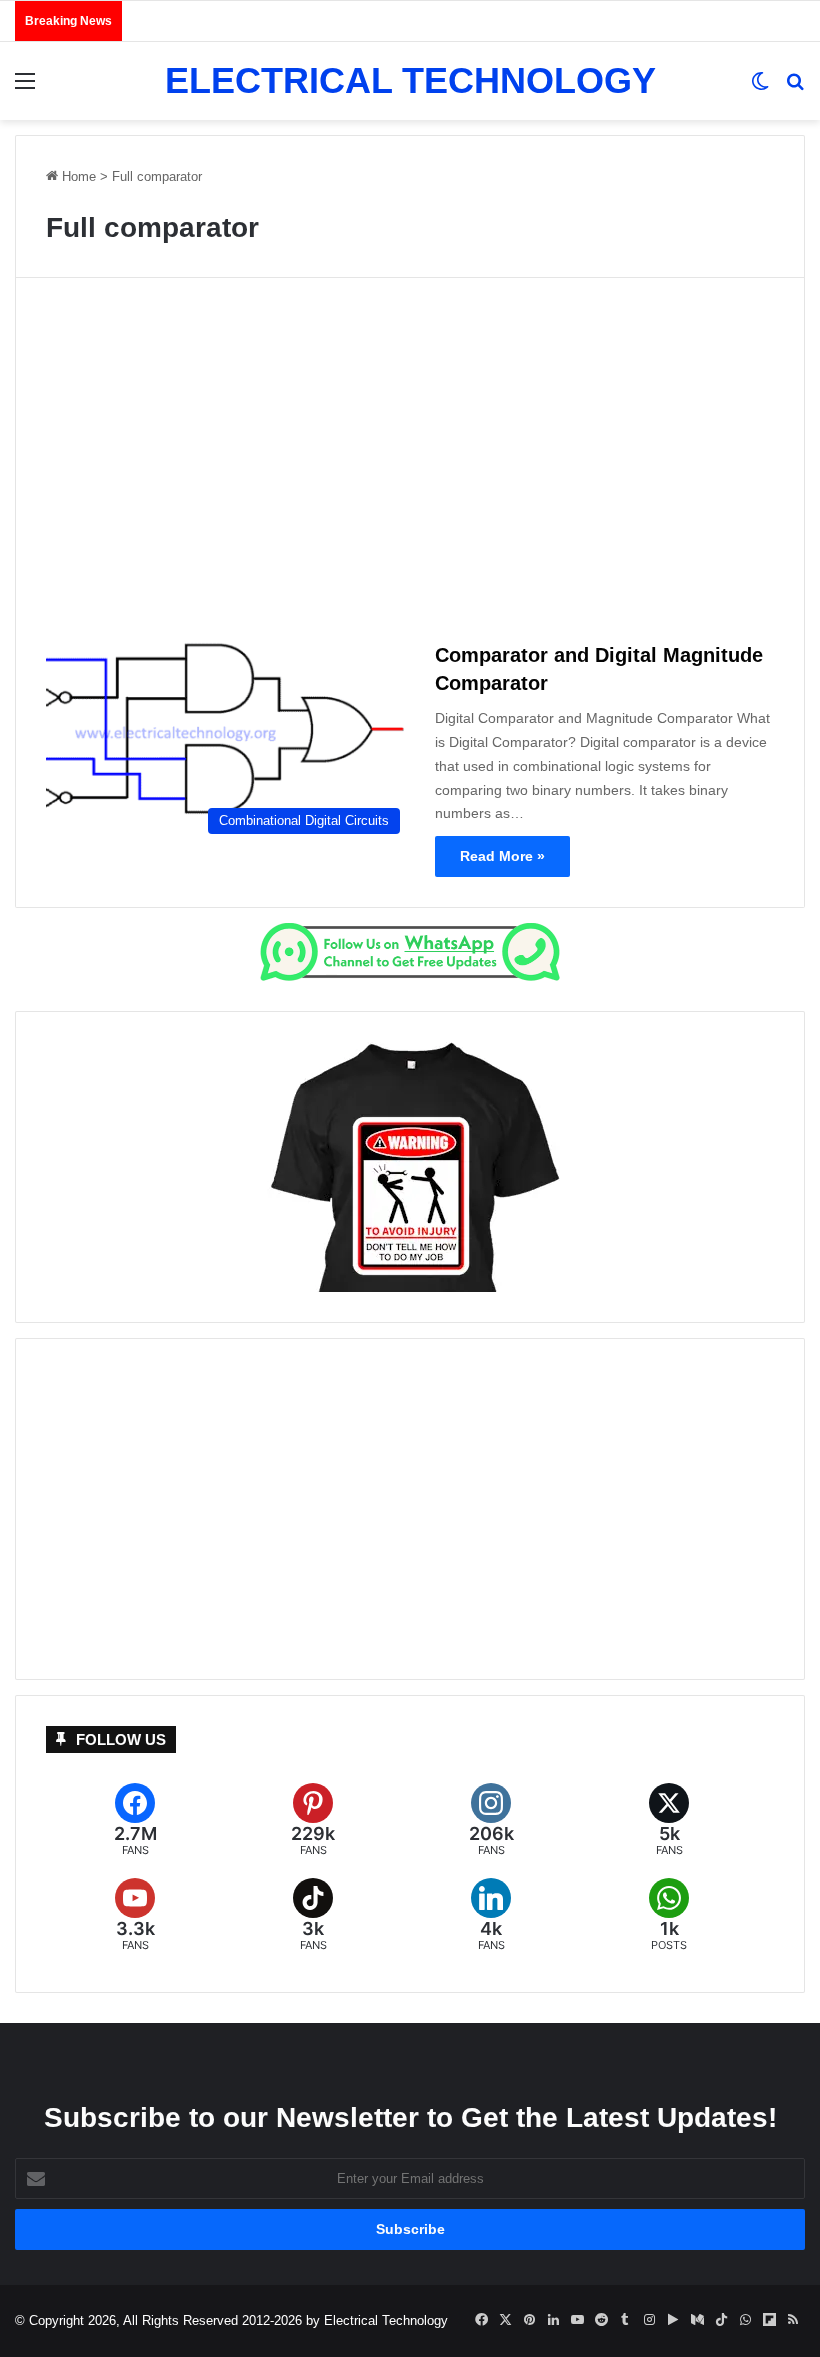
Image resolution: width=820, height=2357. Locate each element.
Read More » (502, 856)
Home (77, 176)
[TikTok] (313, 1915)
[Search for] (795, 88)
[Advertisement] (410, 466)
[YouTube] (135, 1915)
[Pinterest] (313, 1820)
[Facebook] (135, 1820)
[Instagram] (491, 1820)
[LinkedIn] (491, 1915)
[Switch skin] (760, 88)
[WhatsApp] (669, 1915)
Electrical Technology (386, 2320)
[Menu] (25, 88)
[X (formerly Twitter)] (669, 1820)
